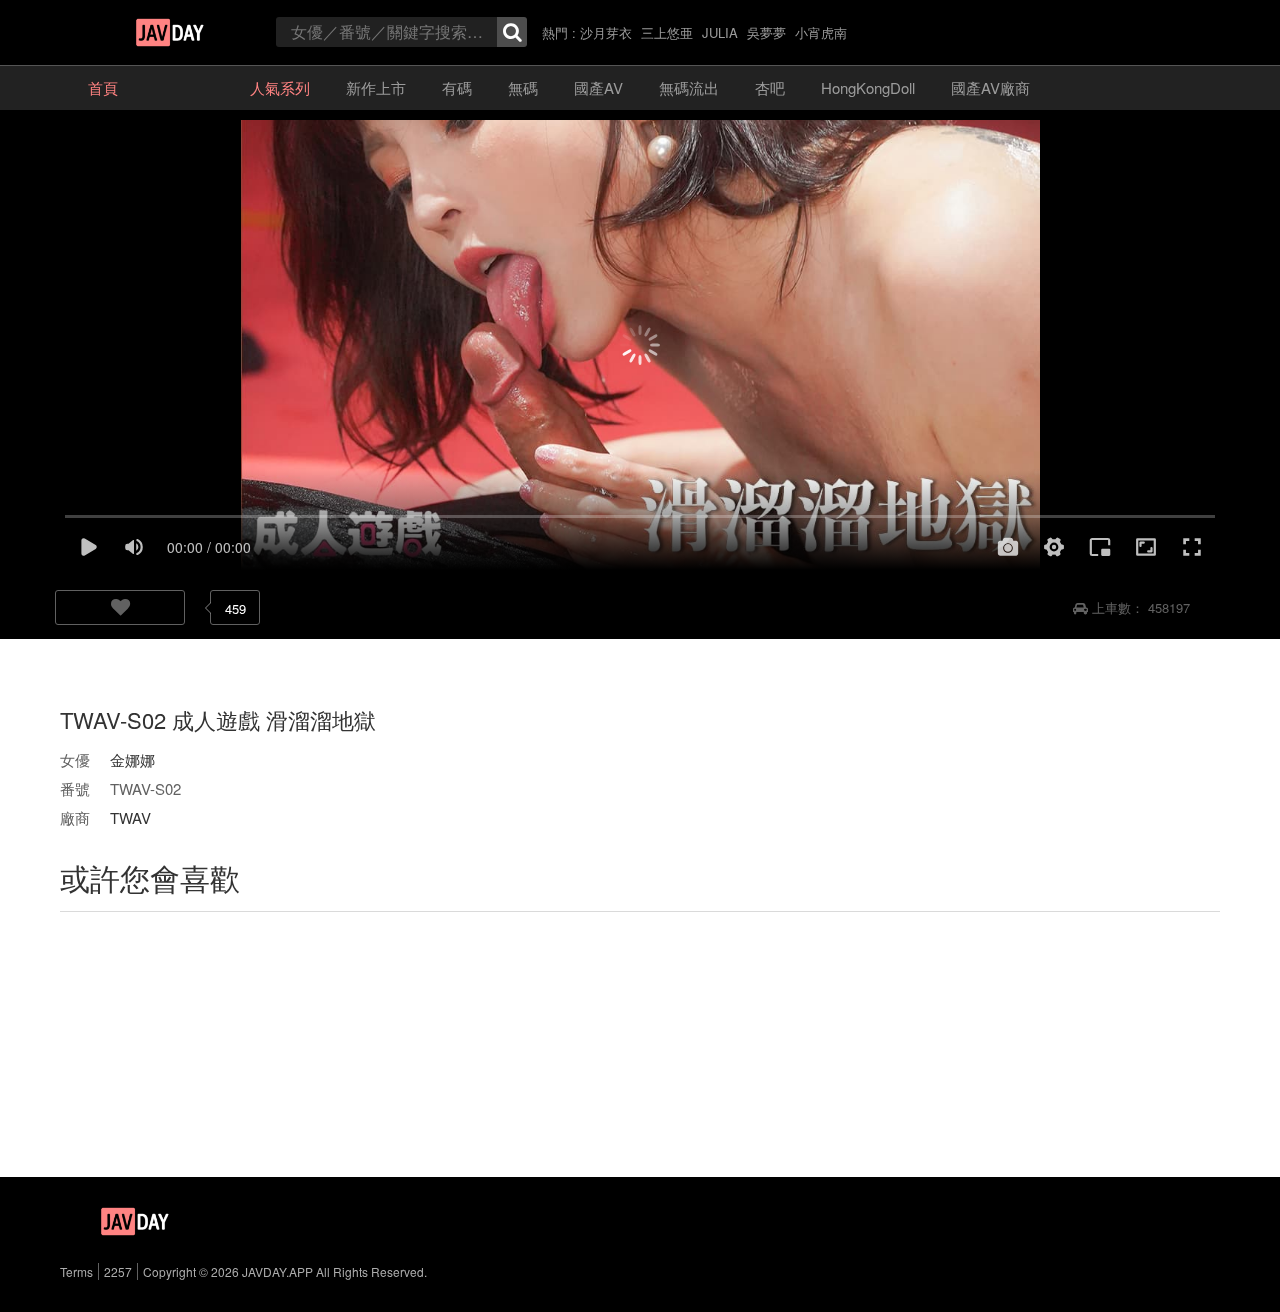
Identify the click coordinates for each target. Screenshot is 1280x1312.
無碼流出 (689, 87)
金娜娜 (132, 759)
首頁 (103, 87)
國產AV (598, 87)
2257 (118, 1271)
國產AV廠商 (990, 87)
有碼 (457, 87)
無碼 (523, 87)
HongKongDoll (868, 87)
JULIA (720, 32)
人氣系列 (280, 87)
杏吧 (770, 87)
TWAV (130, 817)
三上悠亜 (667, 32)
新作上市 (376, 87)
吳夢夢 (766, 32)
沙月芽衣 (606, 32)
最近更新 (184, 87)
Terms (76, 1271)
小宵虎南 (821, 32)
